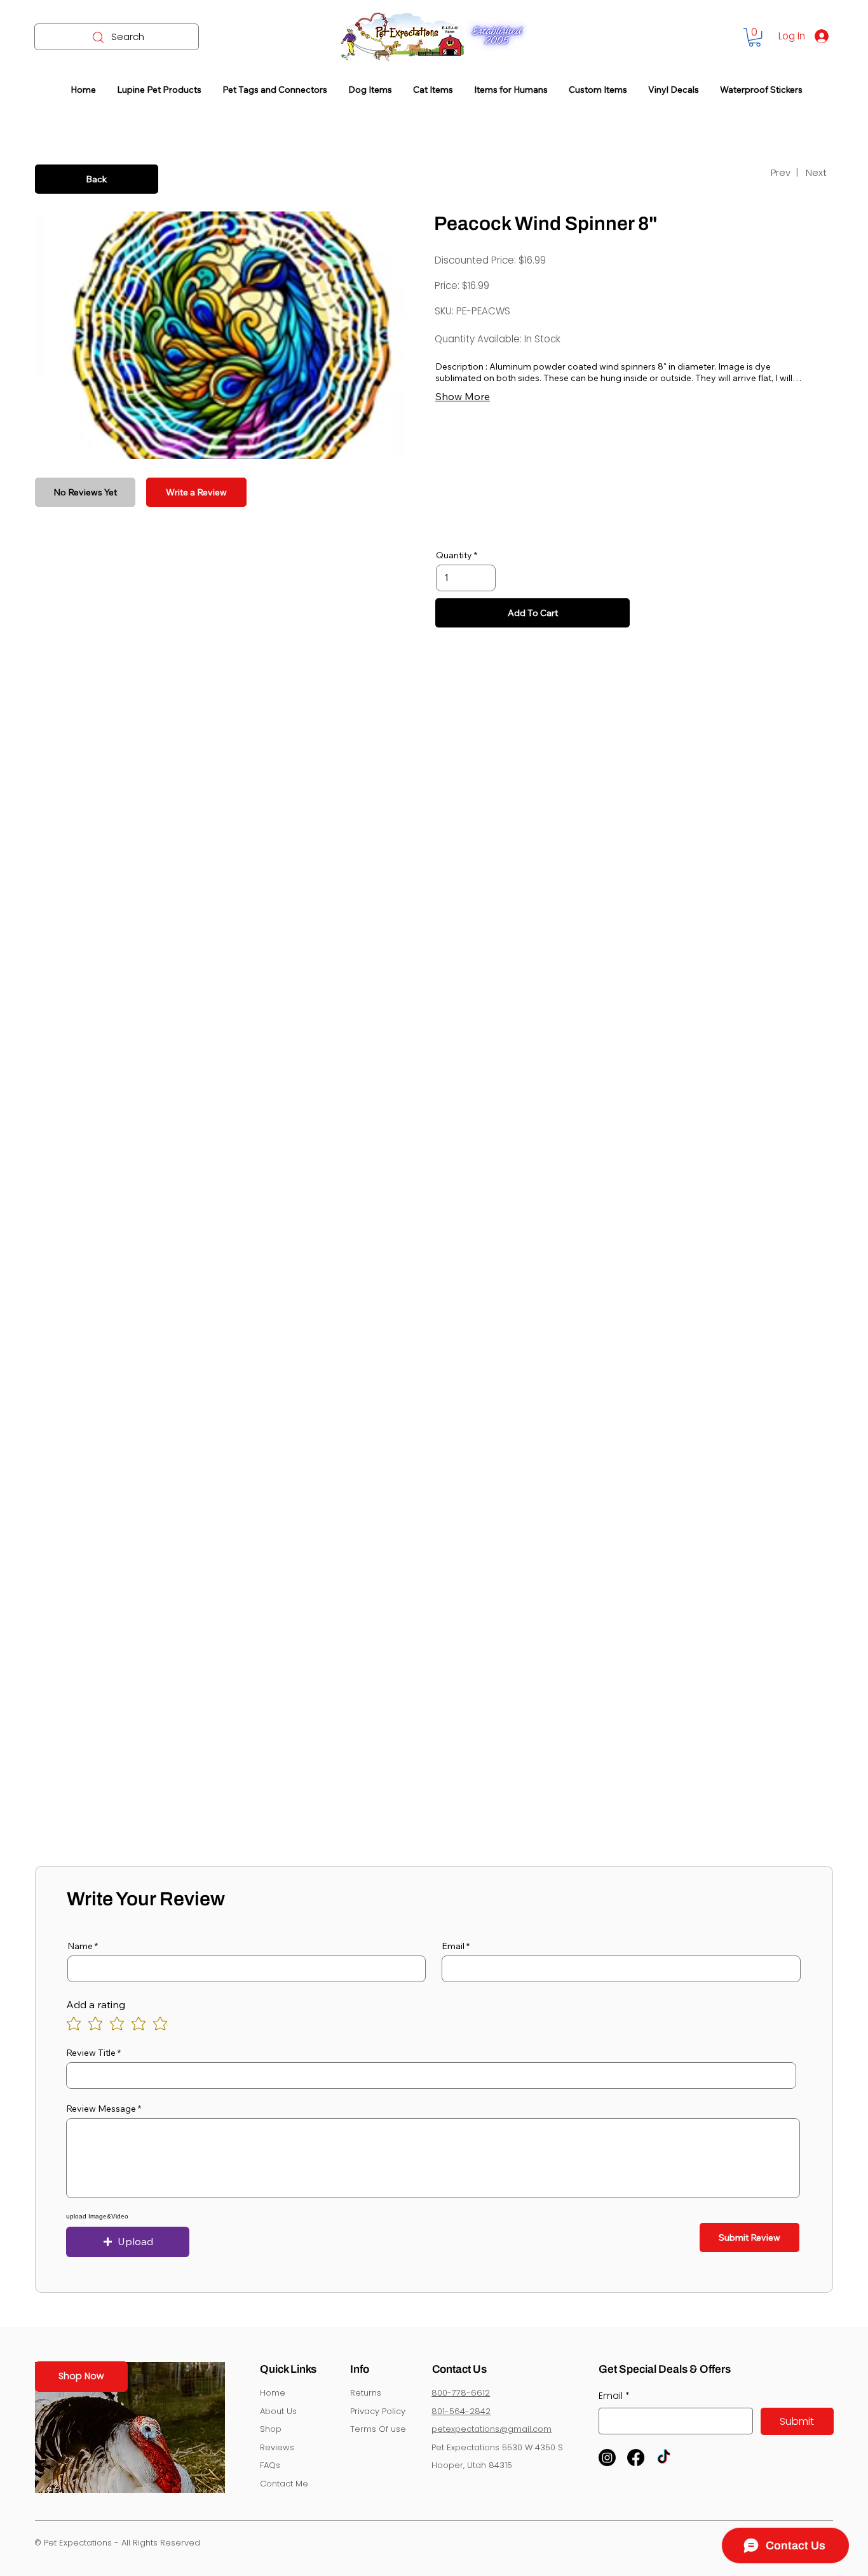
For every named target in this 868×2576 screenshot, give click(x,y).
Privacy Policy (378, 2411)
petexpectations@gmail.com (492, 2429)
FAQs (270, 2465)
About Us (278, 2411)
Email (453, 1946)
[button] (755, 37)
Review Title (91, 2053)
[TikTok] (664, 2458)
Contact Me (284, 2484)
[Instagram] (607, 2458)
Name (80, 1946)
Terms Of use (378, 2429)
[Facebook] (636, 2458)
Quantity (454, 555)
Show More (463, 396)
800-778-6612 (461, 2393)
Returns (366, 2393)
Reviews (277, 2447)
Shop (271, 2429)
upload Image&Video (97, 2217)
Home (273, 2393)
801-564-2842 (461, 2411)
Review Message (101, 2109)
